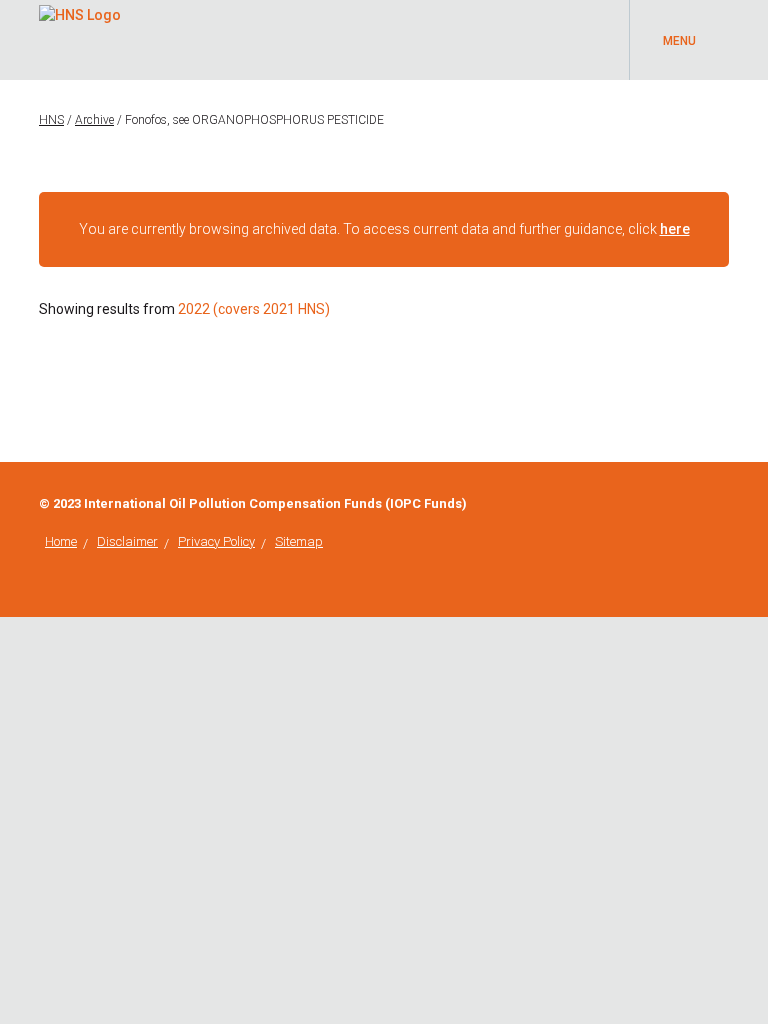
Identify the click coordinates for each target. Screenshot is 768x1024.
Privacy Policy (216, 541)
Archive (94, 120)
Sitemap (299, 541)
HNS (51, 120)
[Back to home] (80, 12)
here (675, 229)
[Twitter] (723, 504)
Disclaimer (127, 541)
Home (61, 541)
